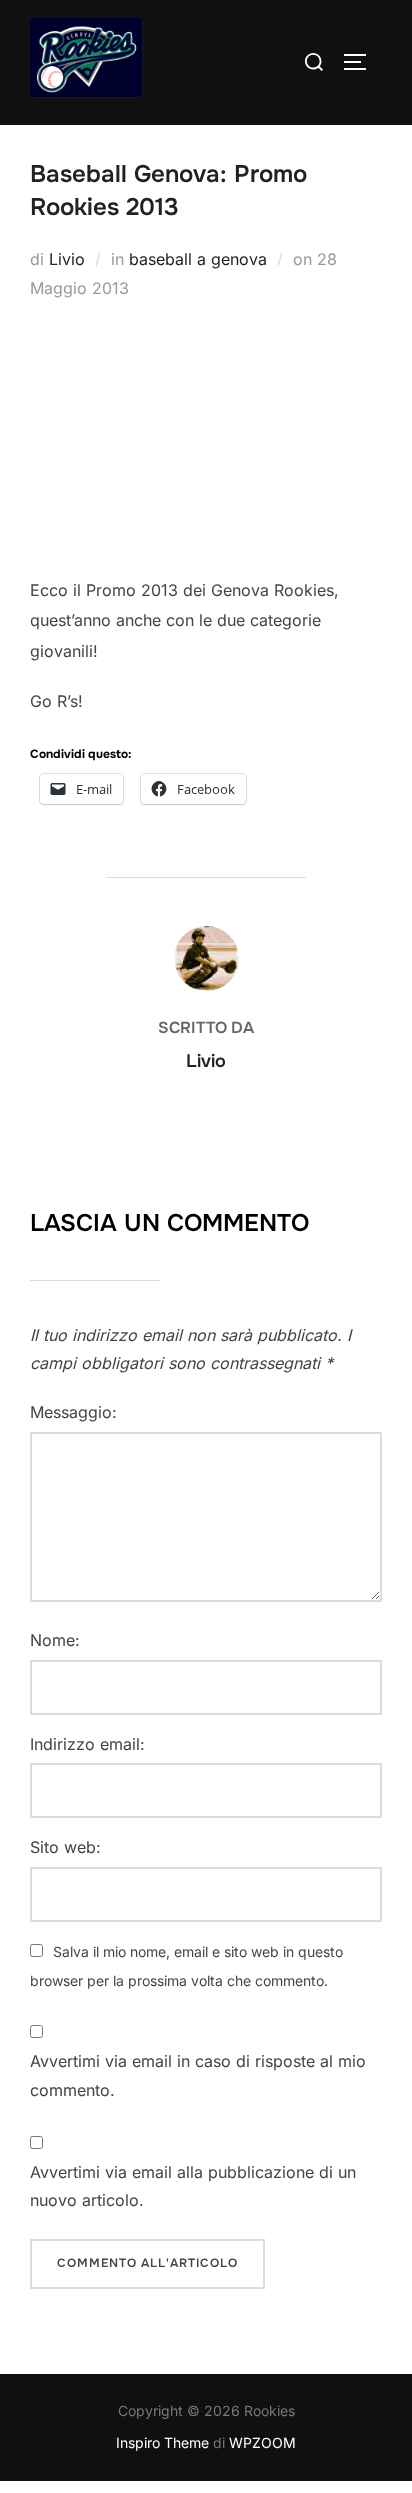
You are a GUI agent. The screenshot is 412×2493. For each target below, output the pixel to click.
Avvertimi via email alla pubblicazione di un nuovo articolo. (193, 2186)
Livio (67, 259)
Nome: (55, 1640)
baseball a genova (198, 259)
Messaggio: (73, 1412)
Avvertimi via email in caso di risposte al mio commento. (198, 2075)
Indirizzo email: (87, 1744)
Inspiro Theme (162, 2442)
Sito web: (65, 1847)
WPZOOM (262, 2442)
